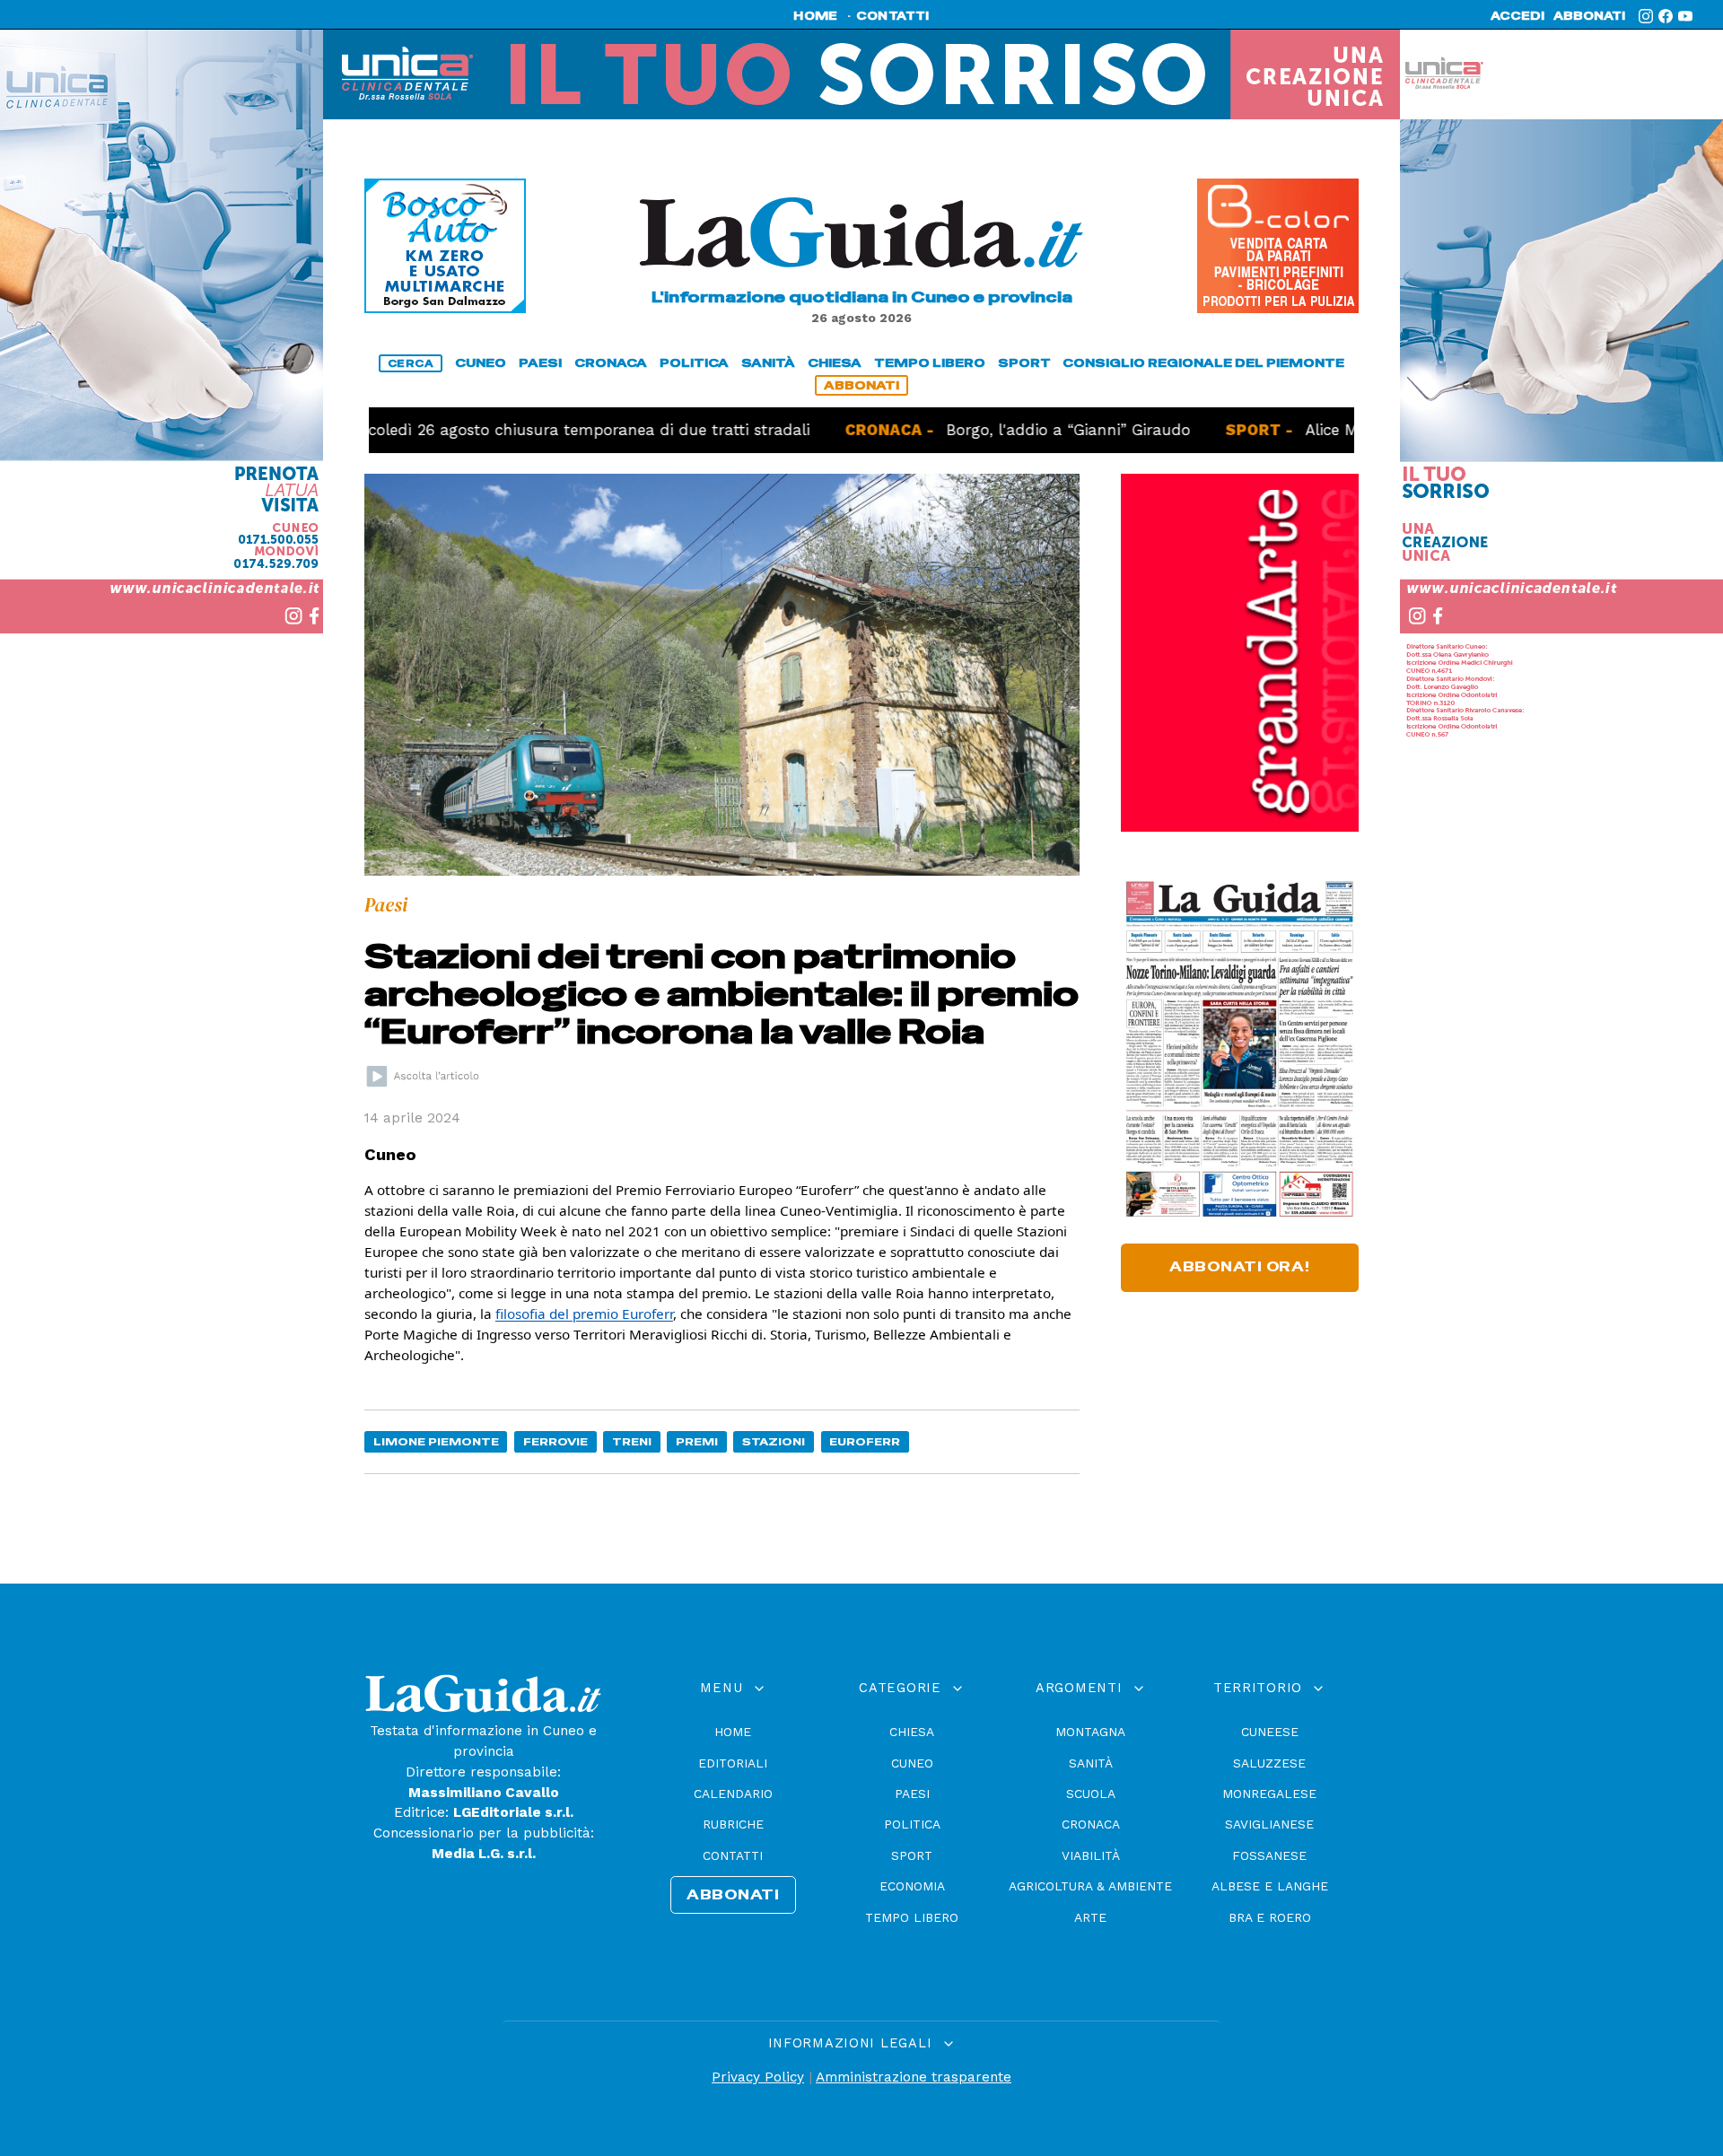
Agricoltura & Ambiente (1090, 1886)
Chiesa (912, 1732)
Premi (697, 1441)
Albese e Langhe (1270, 1886)
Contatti (733, 1855)
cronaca (611, 363)
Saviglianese (1269, 1824)
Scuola (1091, 1794)
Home (733, 1732)
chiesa (835, 363)
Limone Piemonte (436, 1441)
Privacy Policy (758, 2077)
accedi (1517, 16)
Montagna (1090, 1732)
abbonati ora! (1240, 1267)
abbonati (1589, 16)
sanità (768, 363)
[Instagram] (1646, 16)
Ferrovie (555, 1441)
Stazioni (774, 1441)
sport (1024, 363)
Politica (912, 1824)
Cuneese (1270, 1732)
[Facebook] (1666, 16)
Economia (912, 1886)
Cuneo (912, 1763)
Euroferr (865, 1441)
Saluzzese (1269, 1763)
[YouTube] (1685, 16)
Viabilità (1091, 1855)
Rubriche (733, 1824)
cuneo (481, 363)
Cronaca (1091, 1824)
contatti (893, 16)
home (815, 16)
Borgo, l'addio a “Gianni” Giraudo (962, 430)
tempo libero (930, 363)
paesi (540, 363)
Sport (912, 1855)
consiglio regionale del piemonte (1203, 363)
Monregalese (1269, 1794)
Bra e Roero (1270, 1917)
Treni (632, 1441)
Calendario (733, 1794)
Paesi (912, 1794)
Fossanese (1269, 1855)
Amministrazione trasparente (914, 2077)
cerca (411, 363)
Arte (1090, 1917)
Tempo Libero (912, 1917)
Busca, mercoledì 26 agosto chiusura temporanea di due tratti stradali (440, 430)
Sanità (1091, 1763)
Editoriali (733, 1763)
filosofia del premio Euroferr (584, 1314)
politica (694, 363)
